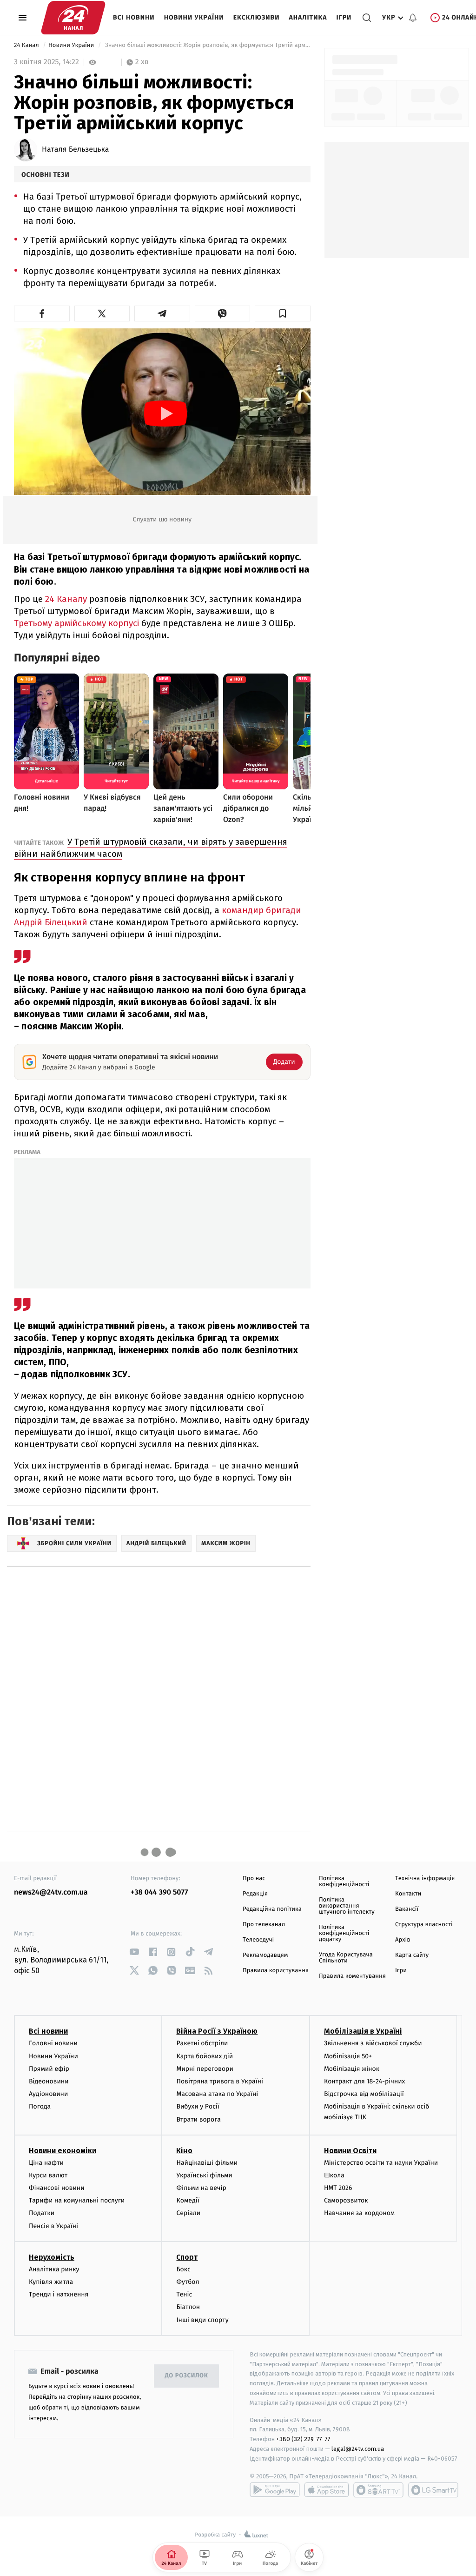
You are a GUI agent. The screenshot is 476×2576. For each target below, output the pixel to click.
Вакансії (407, 1909)
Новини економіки (63, 2151)
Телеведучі (258, 1940)
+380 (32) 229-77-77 (303, 2439)
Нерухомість (52, 2257)
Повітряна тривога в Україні (219, 2081)
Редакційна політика (272, 1909)
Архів (403, 1940)
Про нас (254, 1879)
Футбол (188, 2282)
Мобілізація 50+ (348, 2056)
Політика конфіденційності (344, 1882)
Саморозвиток (346, 2200)
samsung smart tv (433, 2490)
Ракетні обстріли (202, 2043)
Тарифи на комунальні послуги (77, 2200)
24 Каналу (66, 599)
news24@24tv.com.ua (51, 1892)
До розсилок (187, 2376)
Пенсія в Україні (53, 2226)
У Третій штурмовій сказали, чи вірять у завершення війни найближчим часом (151, 848)
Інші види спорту (202, 2320)
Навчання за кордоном (359, 2213)
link (134, 1952)
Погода (40, 2106)
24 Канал (27, 45)
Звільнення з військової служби (373, 2043)
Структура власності (424, 1925)
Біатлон (188, 2307)
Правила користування (276, 1971)
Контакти (408, 1894)
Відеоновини (49, 2081)
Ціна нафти (46, 2163)
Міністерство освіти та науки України (381, 2163)
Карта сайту (412, 1955)
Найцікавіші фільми (207, 2163)
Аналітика (308, 17)
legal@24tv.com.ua (358, 2449)
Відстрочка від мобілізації (364, 2094)
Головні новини (53, 2043)
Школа (334, 2175)
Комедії (188, 2200)
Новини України (194, 17)
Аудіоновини (48, 2094)
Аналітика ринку (54, 2269)
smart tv (378, 2490)
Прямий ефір (49, 2069)
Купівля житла (51, 2282)
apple (327, 2490)
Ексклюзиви (257, 17)
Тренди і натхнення (59, 2294)
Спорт (187, 2257)
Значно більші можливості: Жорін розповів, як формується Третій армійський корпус (207, 45)
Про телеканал (264, 1925)
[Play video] (165, 414)
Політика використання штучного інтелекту (347, 1906)
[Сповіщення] (413, 18)
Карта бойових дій (205, 2056)
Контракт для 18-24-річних (364, 2081)
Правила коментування (352, 1976)
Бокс (183, 2269)
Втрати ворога (198, 2119)
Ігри (344, 17)
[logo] (73, 18)
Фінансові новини (57, 2188)
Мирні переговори (205, 2069)
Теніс (184, 2294)
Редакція (255, 1894)
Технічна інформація (425, 1879)
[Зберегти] (283, 314)
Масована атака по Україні (217, 2094)
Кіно (184, 2151)
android (275, 2490)
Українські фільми (204, 2175)
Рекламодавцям (265, 1955)
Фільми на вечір (201, 2188)
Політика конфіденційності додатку (344, 1933)
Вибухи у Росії (198, 2106)
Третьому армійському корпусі (76, 623)
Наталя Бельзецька (76, 150)
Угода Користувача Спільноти (346, 1958)
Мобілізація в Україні (363, 2031)
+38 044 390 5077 (159, 1892)
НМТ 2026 (338, 2188)
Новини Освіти (350, 2151)
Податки (42, 2213)
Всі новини (134, 17)
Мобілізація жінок (352, 2069)
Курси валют (48, 2175)
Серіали (188, 2213)
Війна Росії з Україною (217, 2031)
